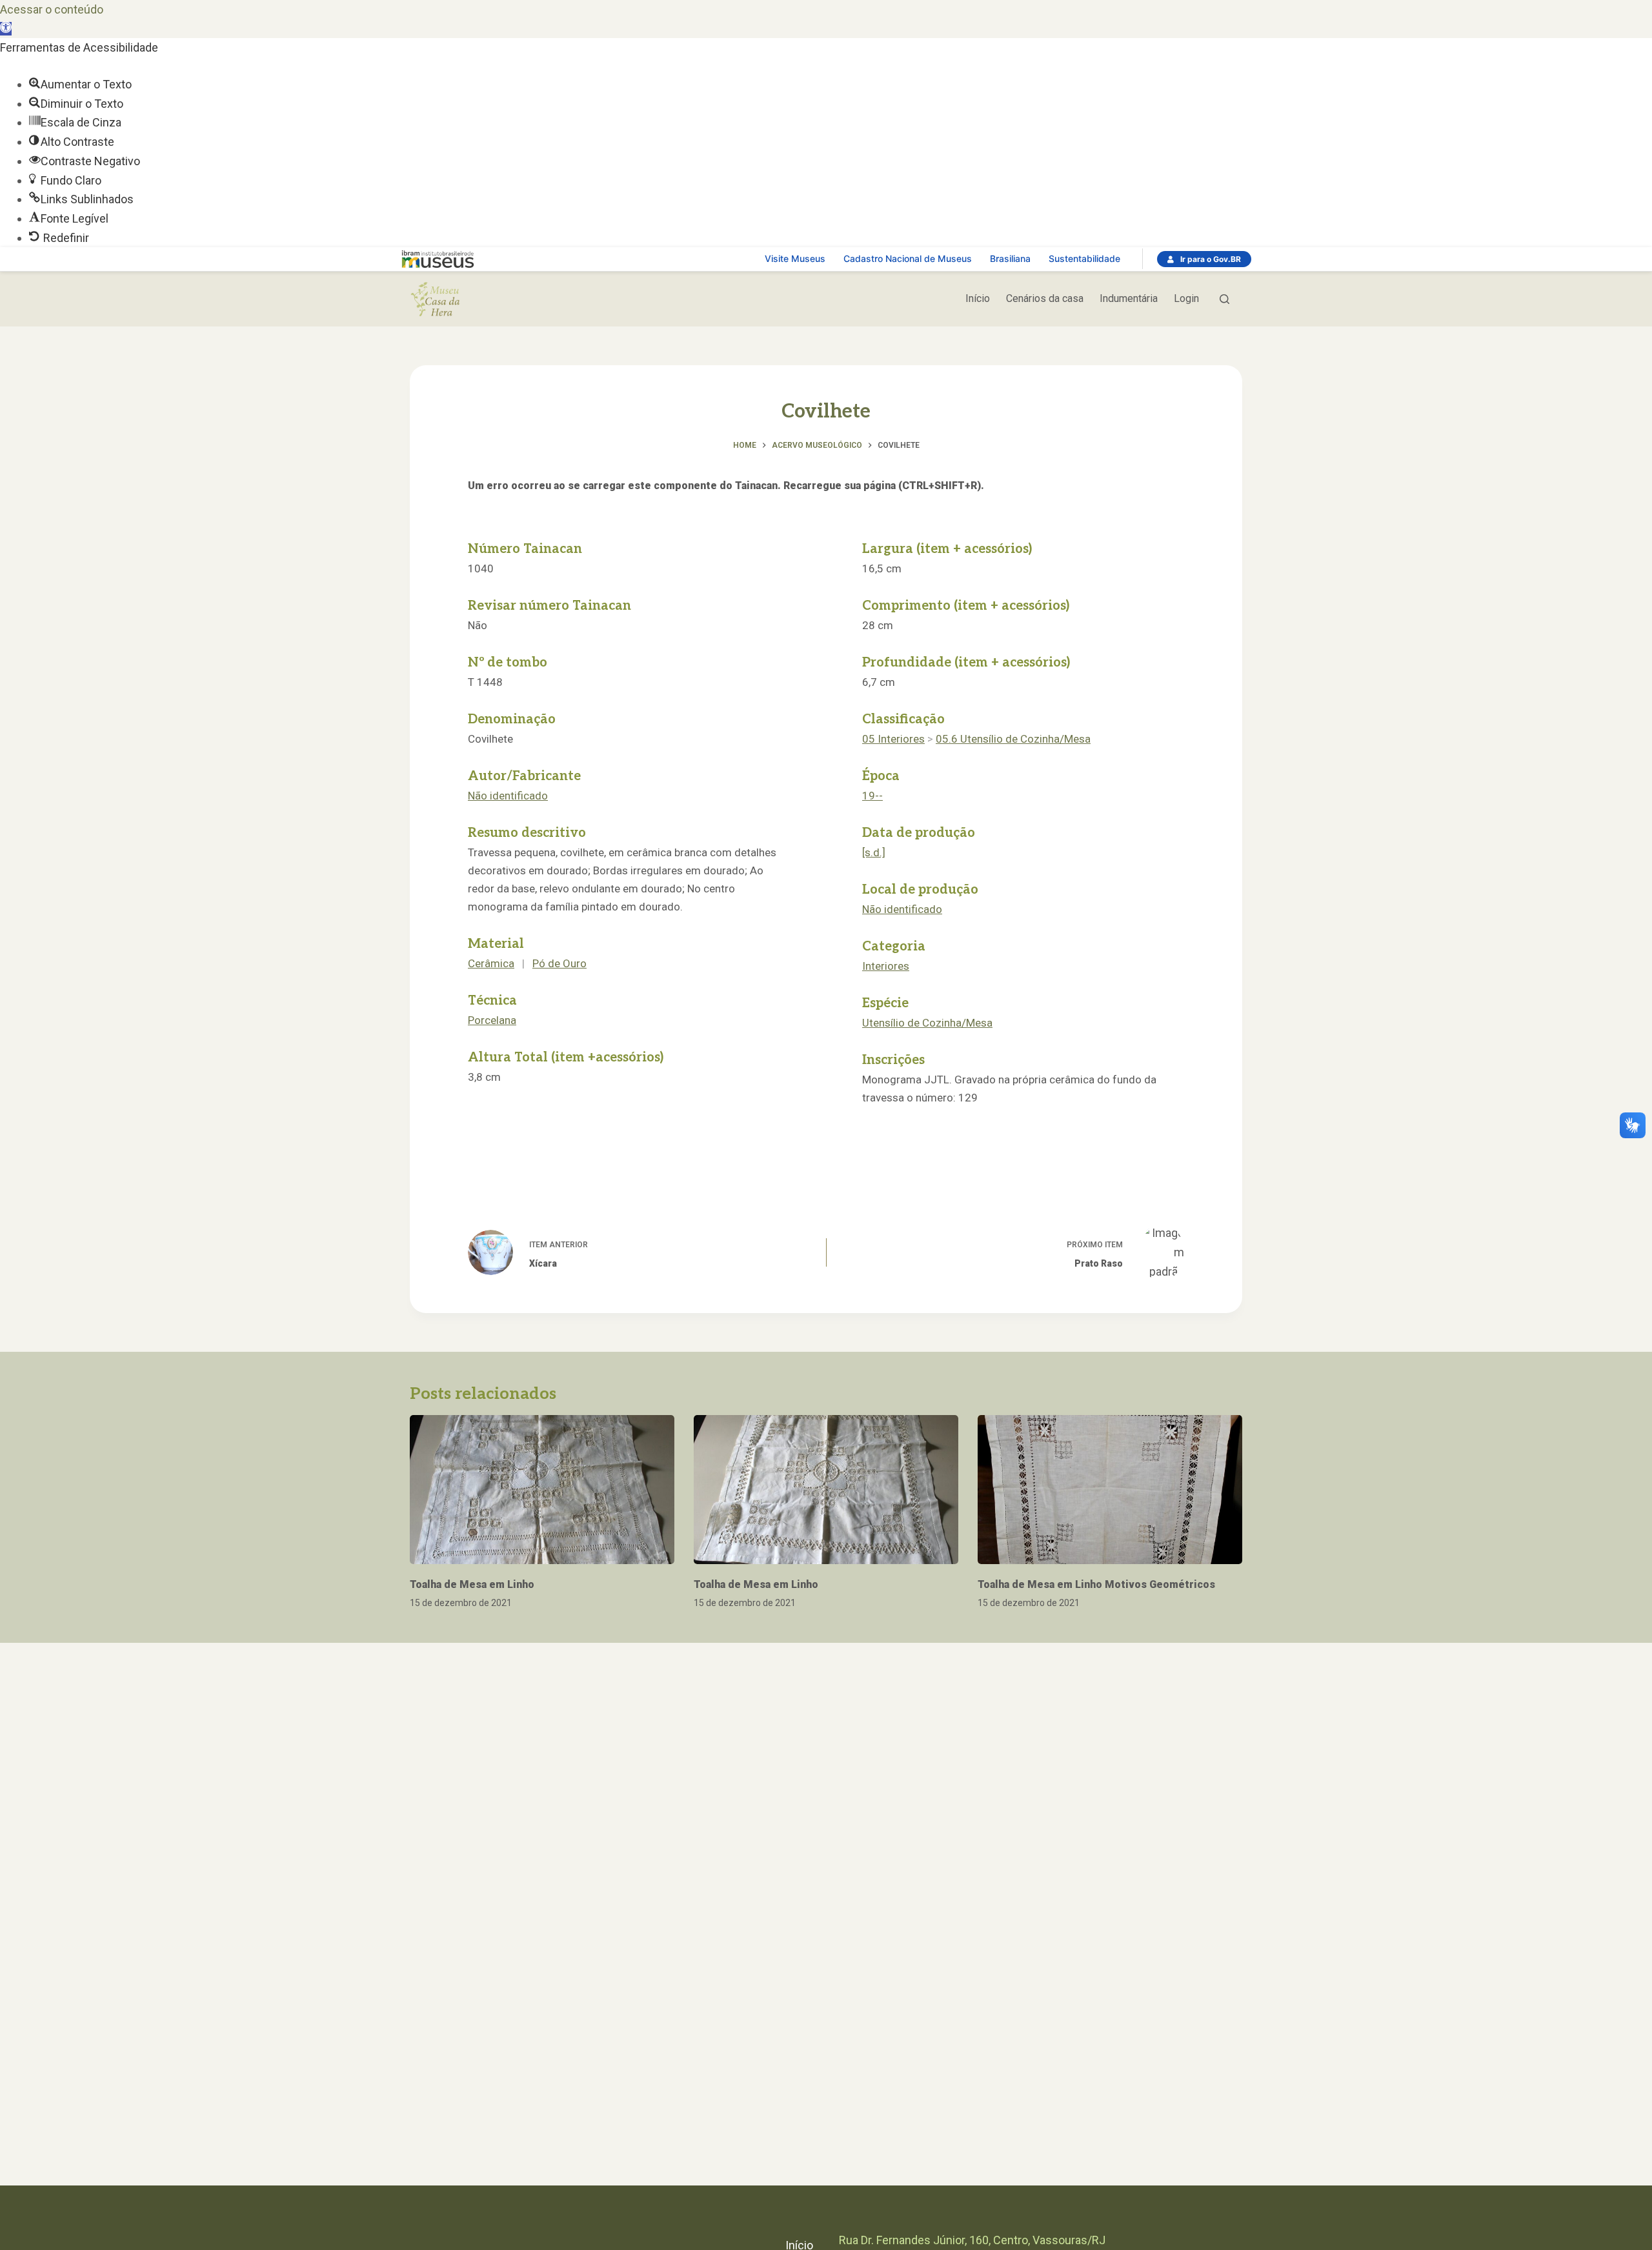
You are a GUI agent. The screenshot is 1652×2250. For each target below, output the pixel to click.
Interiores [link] (886, 966)
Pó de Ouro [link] (559, 963)
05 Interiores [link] (893, 739)
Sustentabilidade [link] (1084, 258)
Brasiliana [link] (1010, 258)
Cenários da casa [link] (1045, 298)
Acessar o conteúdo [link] (52, 9)
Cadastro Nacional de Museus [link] (908, 258)
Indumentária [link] (1129, 298)
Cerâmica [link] (491, 963)
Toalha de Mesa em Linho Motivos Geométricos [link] (1096, 1584)
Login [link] (1186, 298)
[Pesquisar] (1224, 299)
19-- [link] (872, 796)
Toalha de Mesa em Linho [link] (472, 1584)
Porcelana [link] (492, 1020)
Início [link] (978, 298)
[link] (6, 29)
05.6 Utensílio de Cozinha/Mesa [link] (1013, 739)
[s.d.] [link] (874, 852)
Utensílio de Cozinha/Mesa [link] (927, 1023)
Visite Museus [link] (795, 258)
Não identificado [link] (508, 796)
